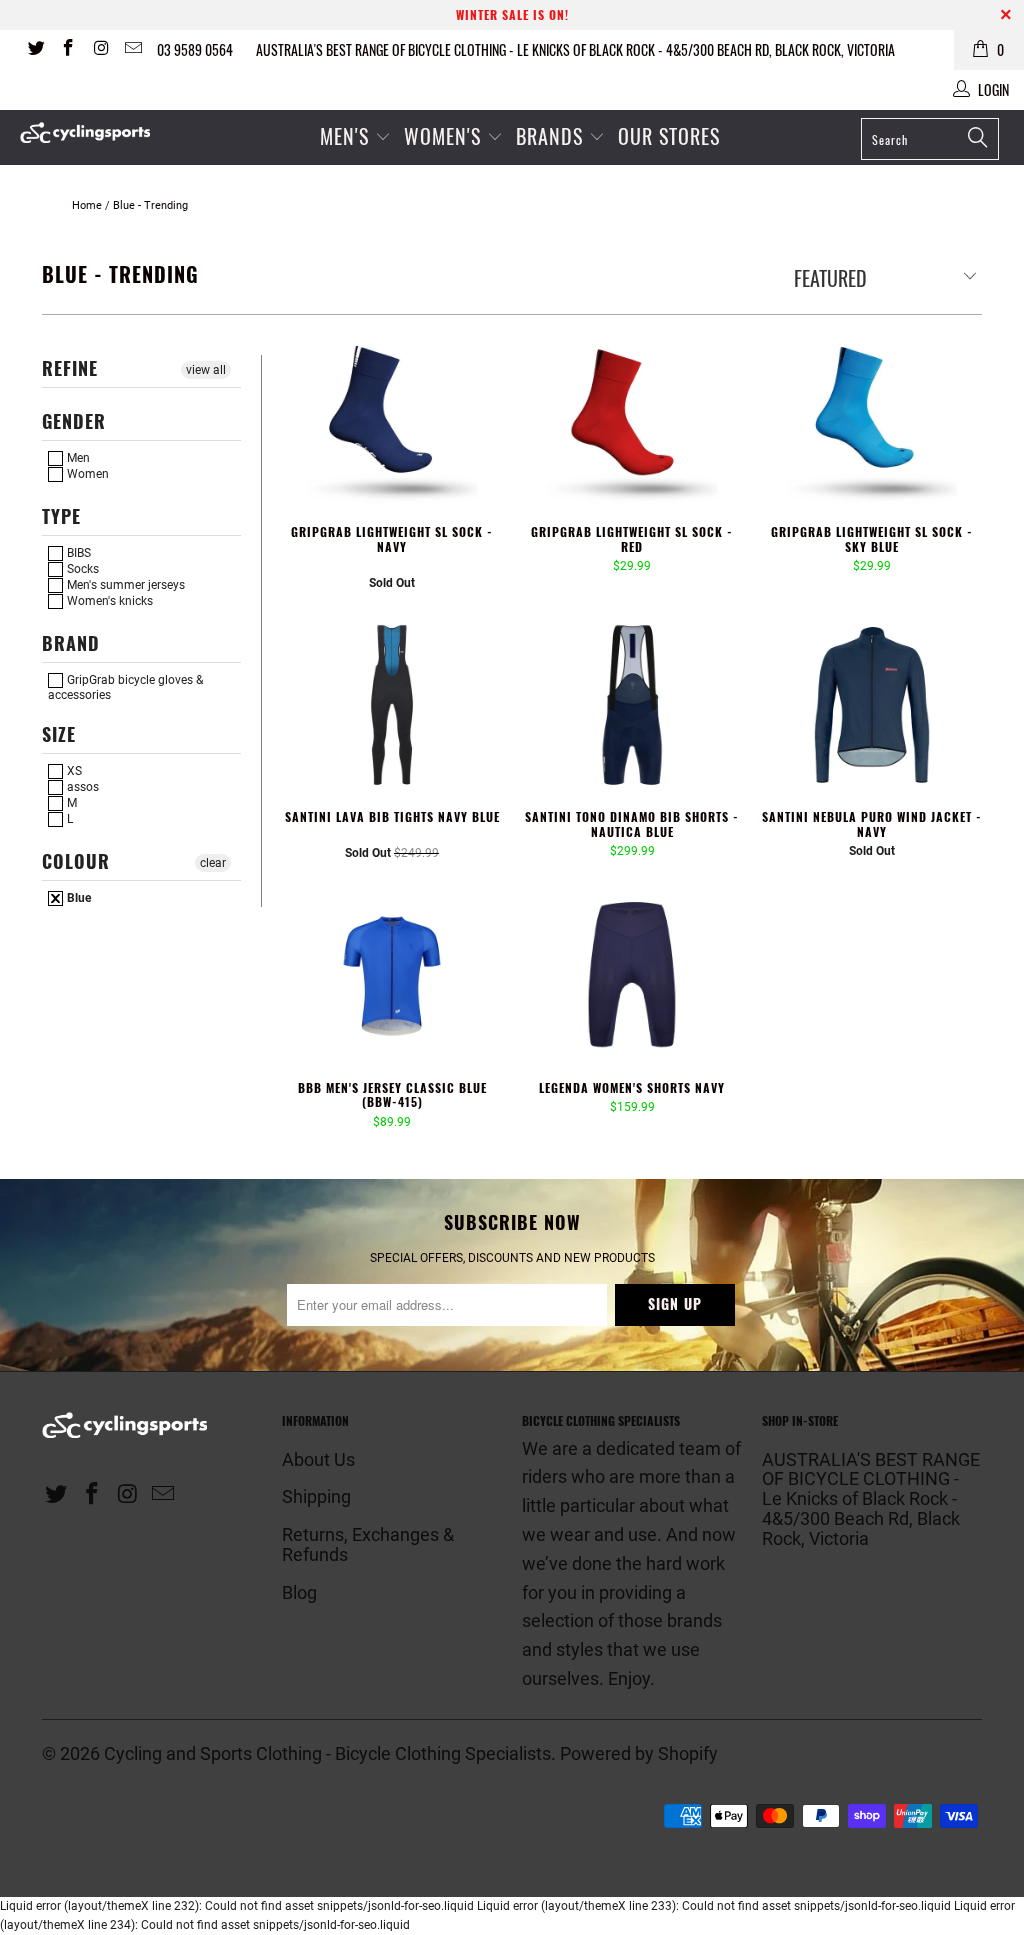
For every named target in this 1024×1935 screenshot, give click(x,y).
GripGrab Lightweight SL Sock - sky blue (872, 420)
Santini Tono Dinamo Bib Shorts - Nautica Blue (632, 705)
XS (73, 771)
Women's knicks (108, 601)
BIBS (77, 553)
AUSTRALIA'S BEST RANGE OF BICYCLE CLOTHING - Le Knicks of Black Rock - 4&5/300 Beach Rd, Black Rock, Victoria (575, 49)
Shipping (316, 1496)
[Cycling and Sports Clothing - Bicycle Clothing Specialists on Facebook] (68, 50)
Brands (549, 136)
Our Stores (669, 136)
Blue (77, 898)
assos (81, 787)
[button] (369, 567)
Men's (344, 136)
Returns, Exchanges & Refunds (368, 1544)
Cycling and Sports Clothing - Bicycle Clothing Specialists (327, 1753)
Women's (445, 136)
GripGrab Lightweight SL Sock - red (632, 420)
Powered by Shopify (639, 1753)
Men (77, 458)
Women (86, 474)
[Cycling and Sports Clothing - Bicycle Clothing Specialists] (92, 132)
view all (206, 370)
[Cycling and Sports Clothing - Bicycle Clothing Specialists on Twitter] (35, 50)
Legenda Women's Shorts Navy (632, 976)
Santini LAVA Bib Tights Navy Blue (392, 705)
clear (213, 863)
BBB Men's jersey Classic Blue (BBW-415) (392, 976)
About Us (318, 1459)
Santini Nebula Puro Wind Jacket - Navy (872, 705)
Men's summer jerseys (124, 585)
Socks (81, 569)
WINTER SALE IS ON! (512, 14)
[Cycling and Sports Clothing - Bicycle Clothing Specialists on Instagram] (100, 50)
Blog (299, 1592)
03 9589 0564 (195, 49)
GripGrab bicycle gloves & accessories (125, 687)
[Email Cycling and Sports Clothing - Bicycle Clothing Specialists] (133, 50)
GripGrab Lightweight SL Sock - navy (392, 420)
